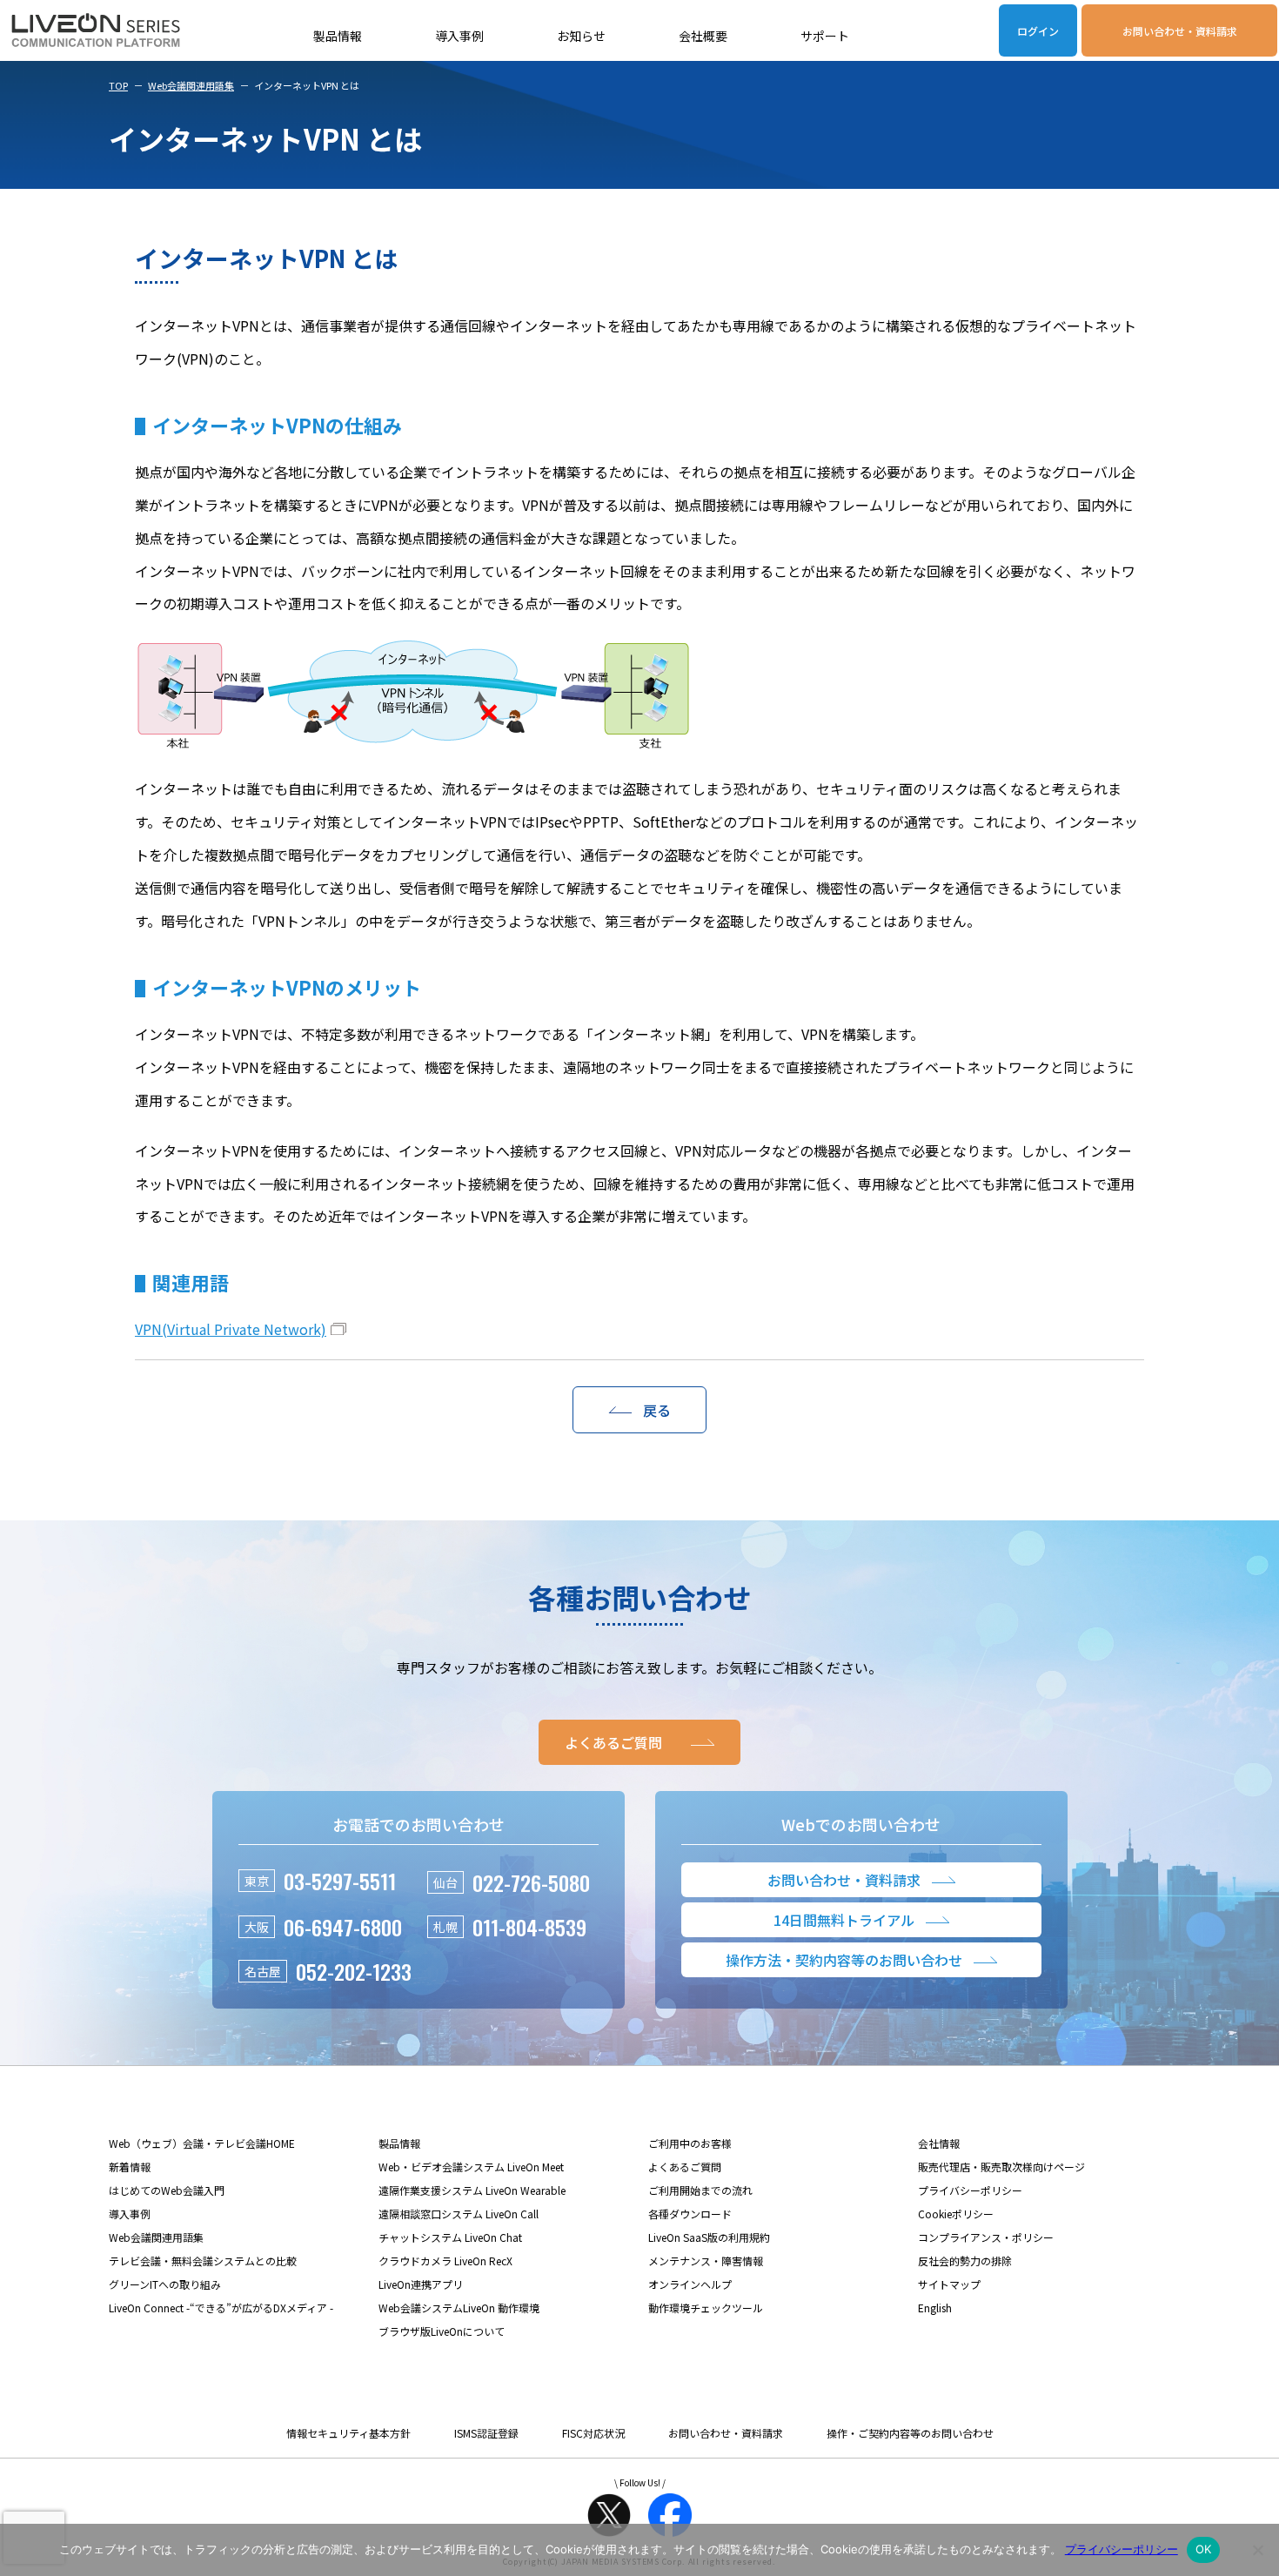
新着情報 (130, 2167)
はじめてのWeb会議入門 (167, 2190)
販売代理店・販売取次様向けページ (1001, 2167)
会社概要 (703, 36)
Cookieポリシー (956, 2214)
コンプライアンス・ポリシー (986, 2237)
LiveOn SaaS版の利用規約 (709, 2237)
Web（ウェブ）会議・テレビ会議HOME (202, 2143)
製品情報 (338, 36)
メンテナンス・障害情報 (706, 2261)
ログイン (1038, 31)
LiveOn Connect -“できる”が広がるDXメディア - (221, 2308)
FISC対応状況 (593, 2433)
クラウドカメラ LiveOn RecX (445, 2261)
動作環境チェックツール (706, 2308)
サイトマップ (949, 2284)
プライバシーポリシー (970, 2190)
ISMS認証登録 (486, 2433)
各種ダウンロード (690, 2214)
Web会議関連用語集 (191, 85)
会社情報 (939, 2143)
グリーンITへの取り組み (165, 2284)
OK (1204, 2549)
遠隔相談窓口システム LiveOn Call (459, 2214)
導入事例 (459, 36)
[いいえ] (1257, 2550)
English (935, 2308)
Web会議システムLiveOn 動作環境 (459, 2308)
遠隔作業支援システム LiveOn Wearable (472, 2190)
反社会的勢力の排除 (965, 2261)
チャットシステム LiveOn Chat (450, 2237)
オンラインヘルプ (690, 2284)
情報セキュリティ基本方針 (348, 2433)
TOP (118, 85)
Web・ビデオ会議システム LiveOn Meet (471, 2167)
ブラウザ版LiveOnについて (442, 2331)
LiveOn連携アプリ (421, 2284)
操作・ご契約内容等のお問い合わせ (910, 2433)
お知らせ (581, 36)
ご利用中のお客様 (690, 2143)
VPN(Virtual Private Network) (231, 1329)
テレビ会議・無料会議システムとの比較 (203, 2261)
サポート (825, 36)
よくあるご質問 (685, 2167)
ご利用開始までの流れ (700, 2190)
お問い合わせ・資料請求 (1180, 31)
